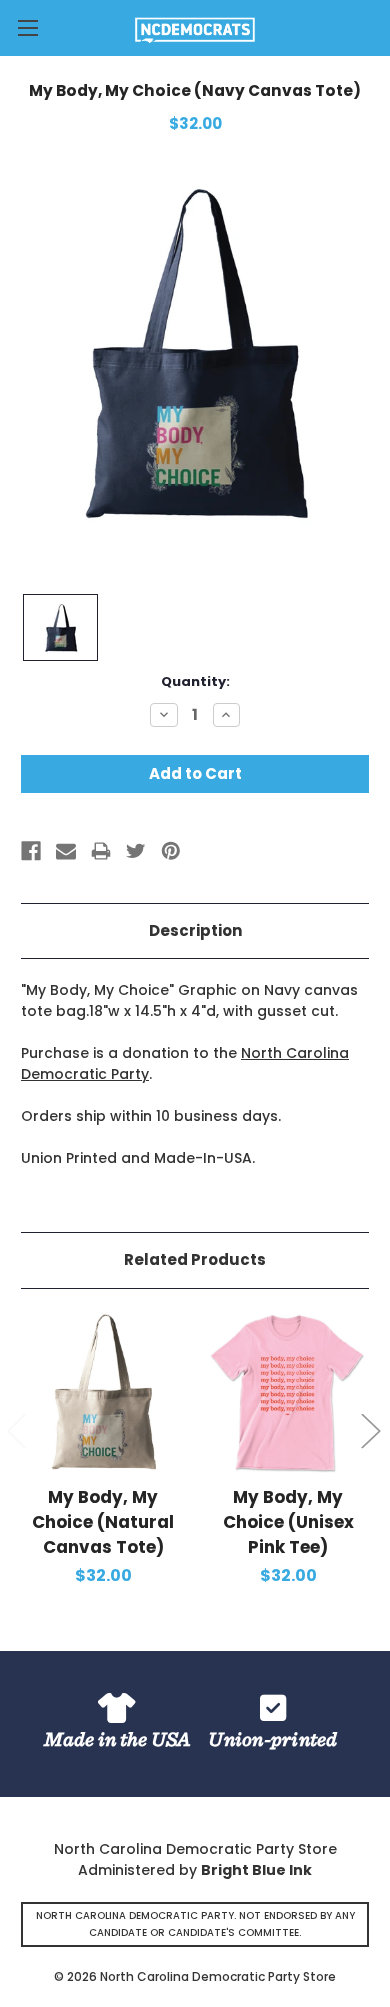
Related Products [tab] (195, 1259)
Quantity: (195, 681)
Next (370, 1429)
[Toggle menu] (27, 27)
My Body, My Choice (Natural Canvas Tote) (103, 1522)
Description (195, 930)
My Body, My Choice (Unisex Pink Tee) (288, 1522)
